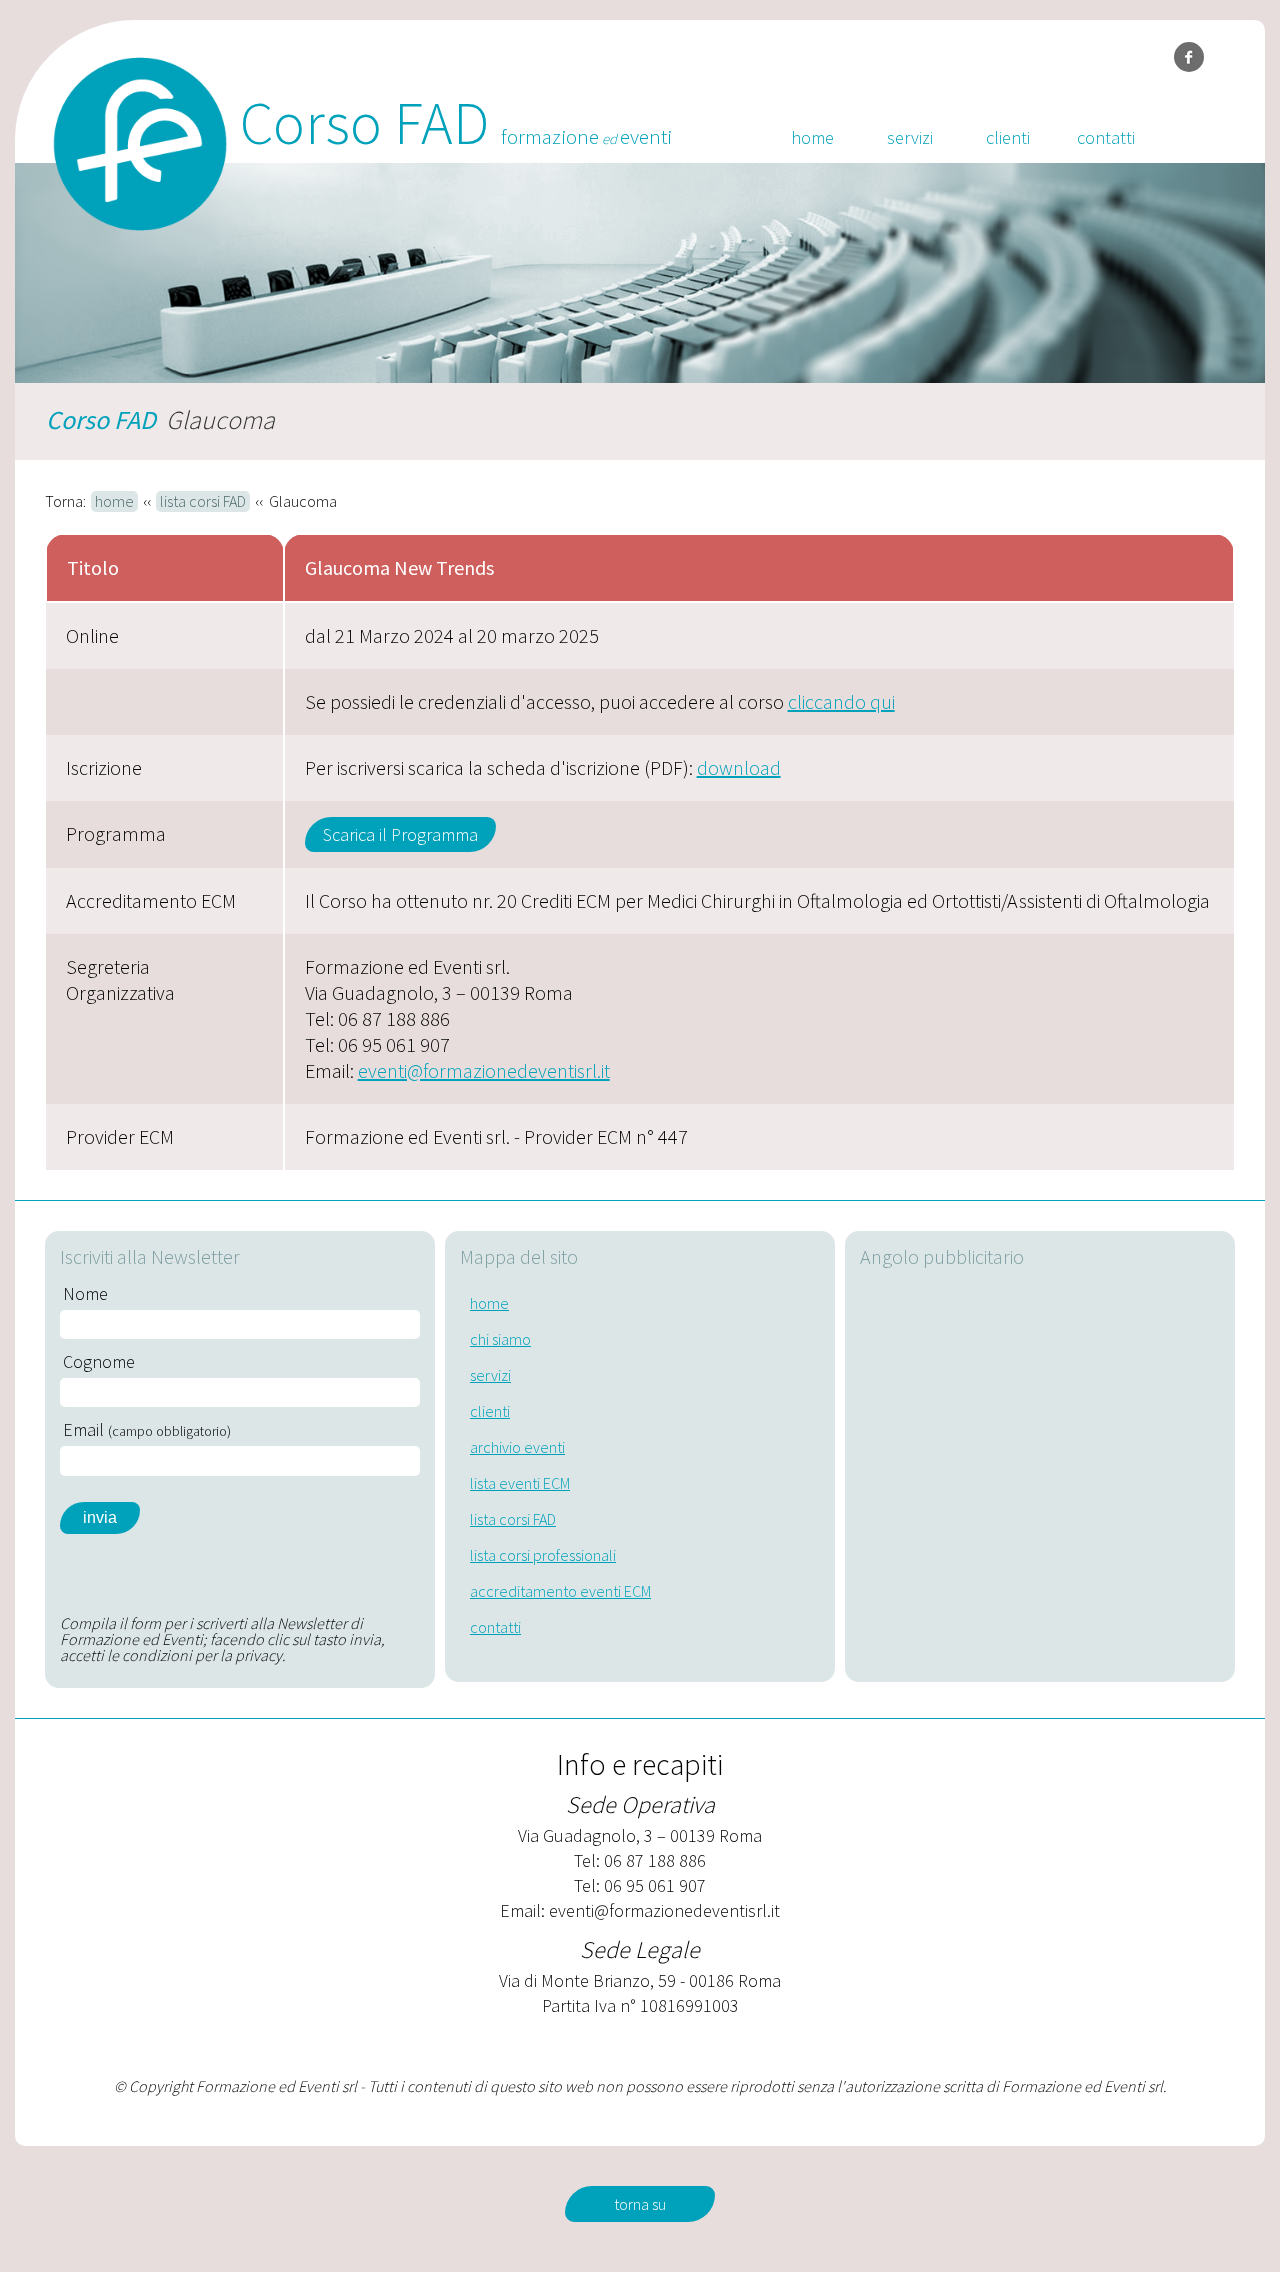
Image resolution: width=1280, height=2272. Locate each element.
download (739, 767)
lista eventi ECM (520, 1483)
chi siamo (500, 1339)
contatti (1106, 137)
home (812, 137)
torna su (640, 2204)
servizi (910, 137)
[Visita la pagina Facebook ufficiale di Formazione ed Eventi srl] (1189, 57)
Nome (85, 1294)
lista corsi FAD (203, 501)
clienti (1008, 137)
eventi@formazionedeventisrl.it (484, 1070)
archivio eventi (517, 1447)
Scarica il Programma (400, 834)
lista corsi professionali (543, 1555)
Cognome (99, 1362)
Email (147, 1430)
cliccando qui (841, 701)
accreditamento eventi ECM (560, 1591)
